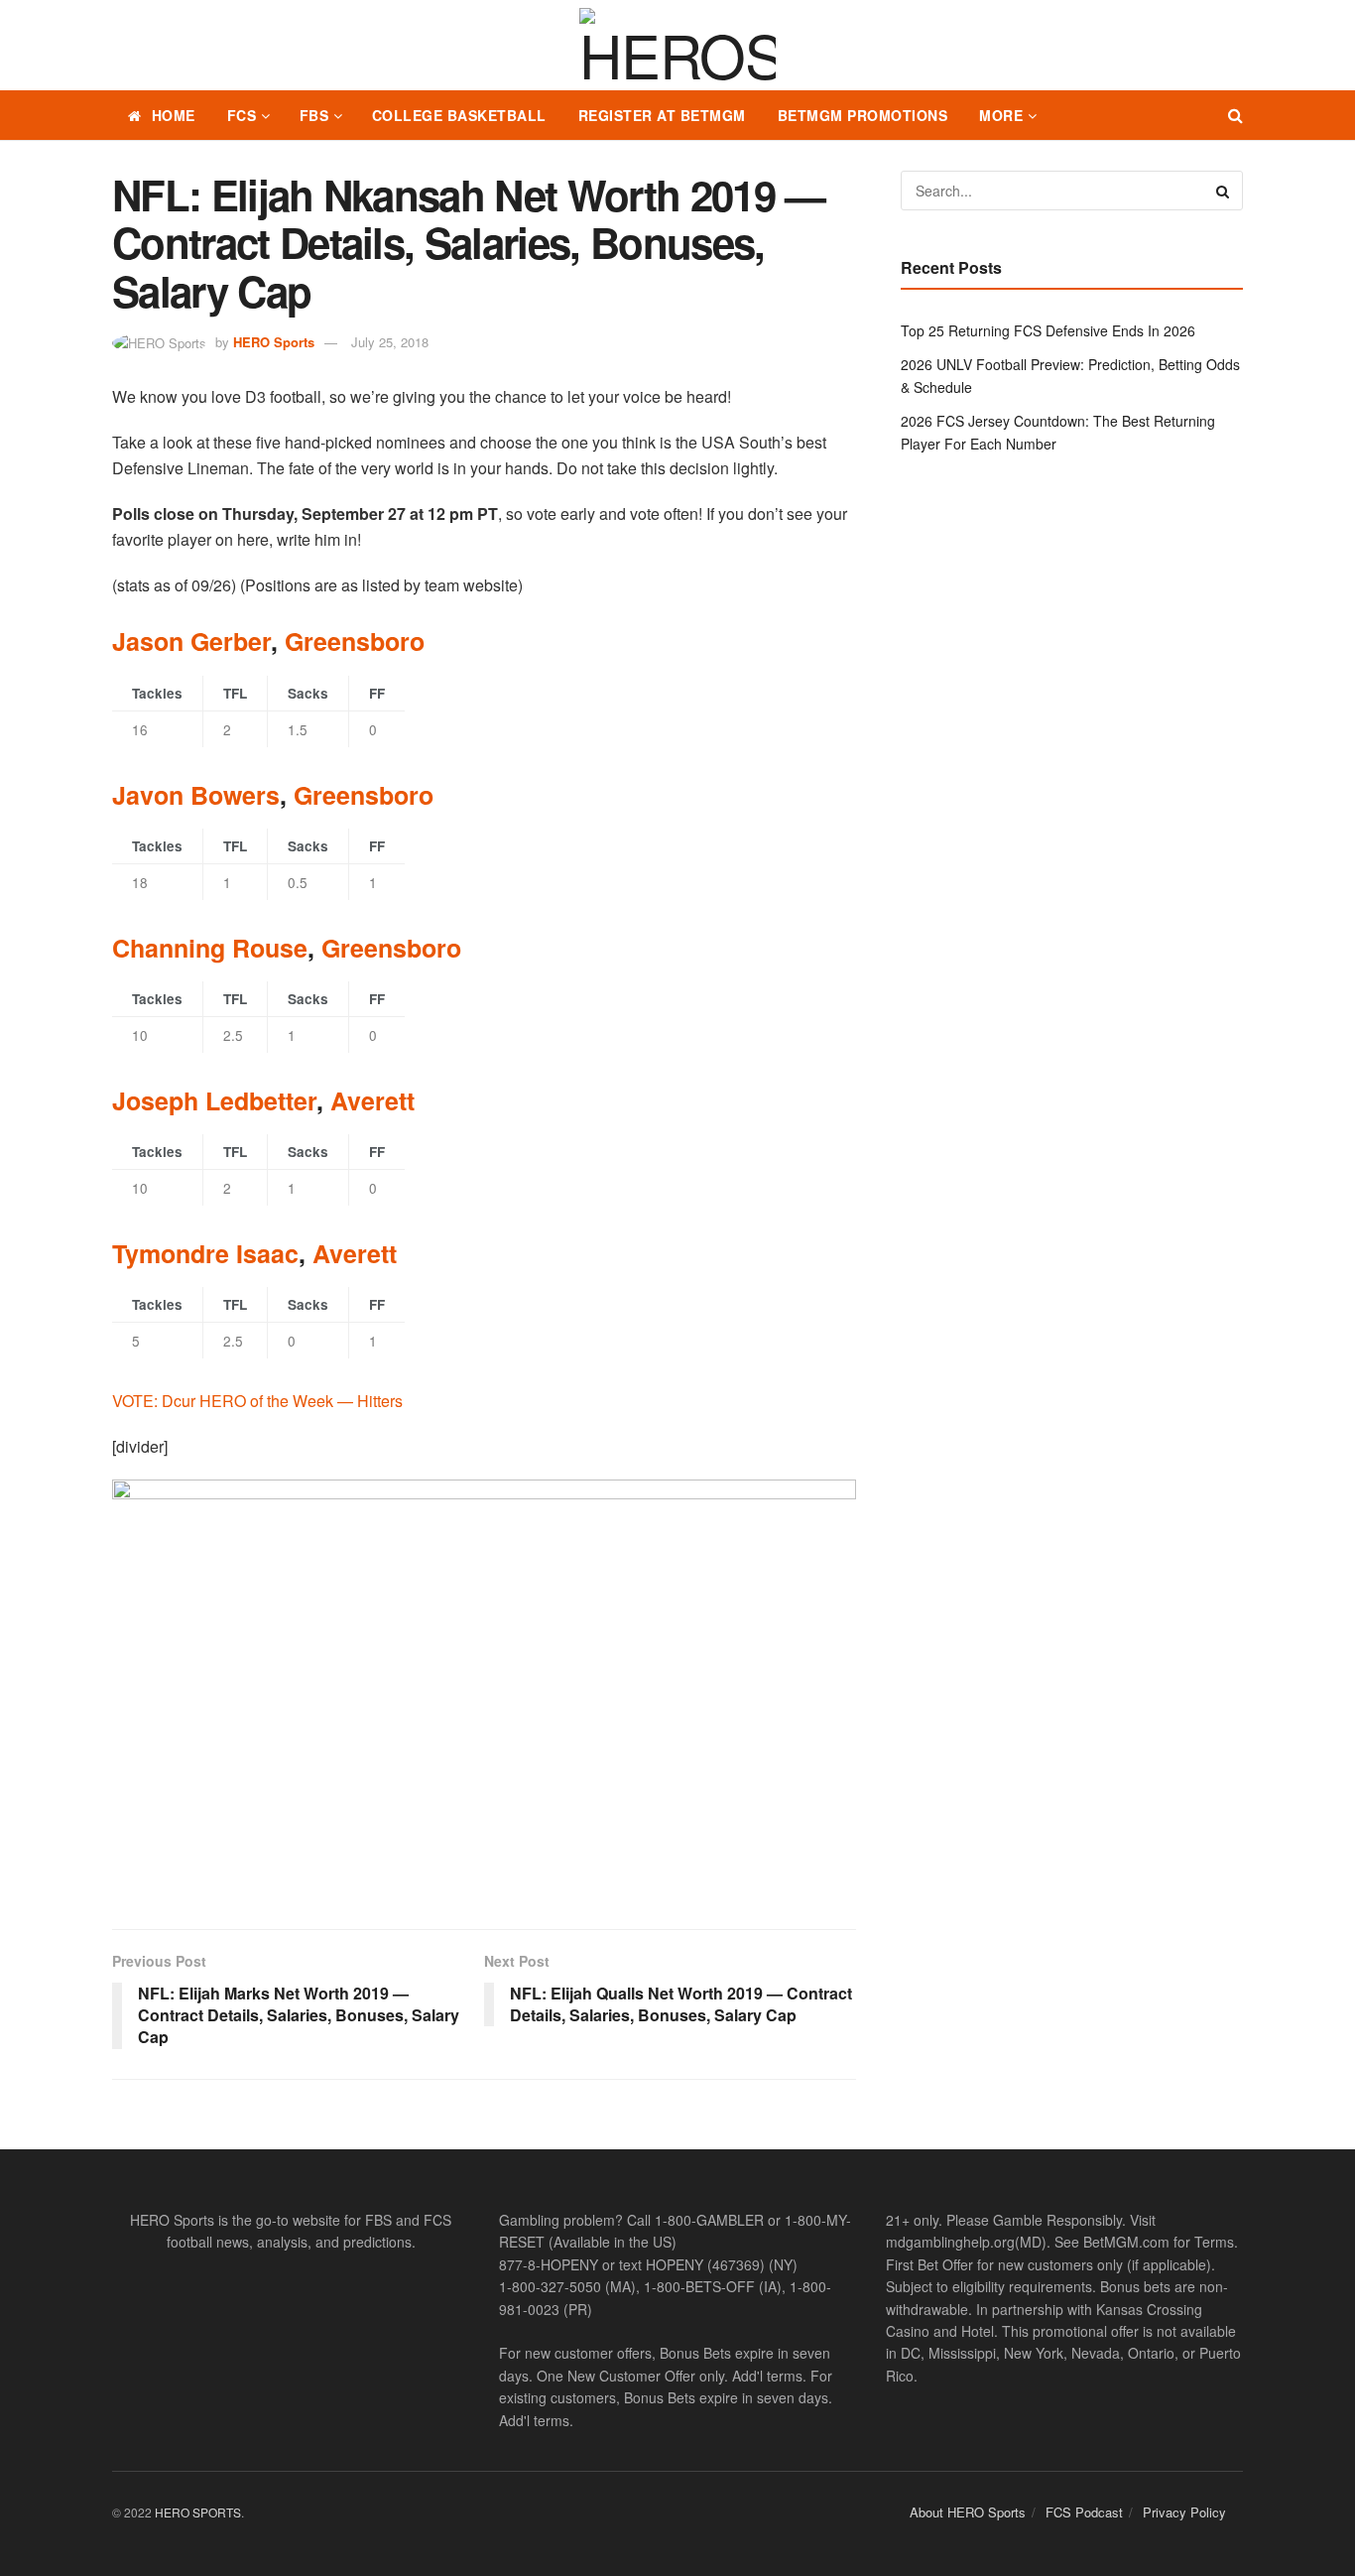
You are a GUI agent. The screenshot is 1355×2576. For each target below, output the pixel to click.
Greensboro (355, 641)
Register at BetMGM (662, 115)
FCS (242, 115)
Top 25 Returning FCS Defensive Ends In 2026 (1048, 330)
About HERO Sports (968, 2512)
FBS (314, 115)
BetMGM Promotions (863, 115)
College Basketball (459, 115)
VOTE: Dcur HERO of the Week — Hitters (257, 1401)
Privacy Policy (1184, 2512)
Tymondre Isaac (205, 1253)
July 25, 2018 (390, 342)
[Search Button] (1235, 115)
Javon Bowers (196, 795)
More (1001, 115)
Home (174, 115)
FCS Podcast (1084, 2512)
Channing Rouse (210, 948)
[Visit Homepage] (677, 46)
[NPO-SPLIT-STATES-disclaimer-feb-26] (484, 1687)
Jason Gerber (191, 641)
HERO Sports (274, 342)
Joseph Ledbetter (214, 1100)
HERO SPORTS (198, 2512)
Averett (372, 1100)
